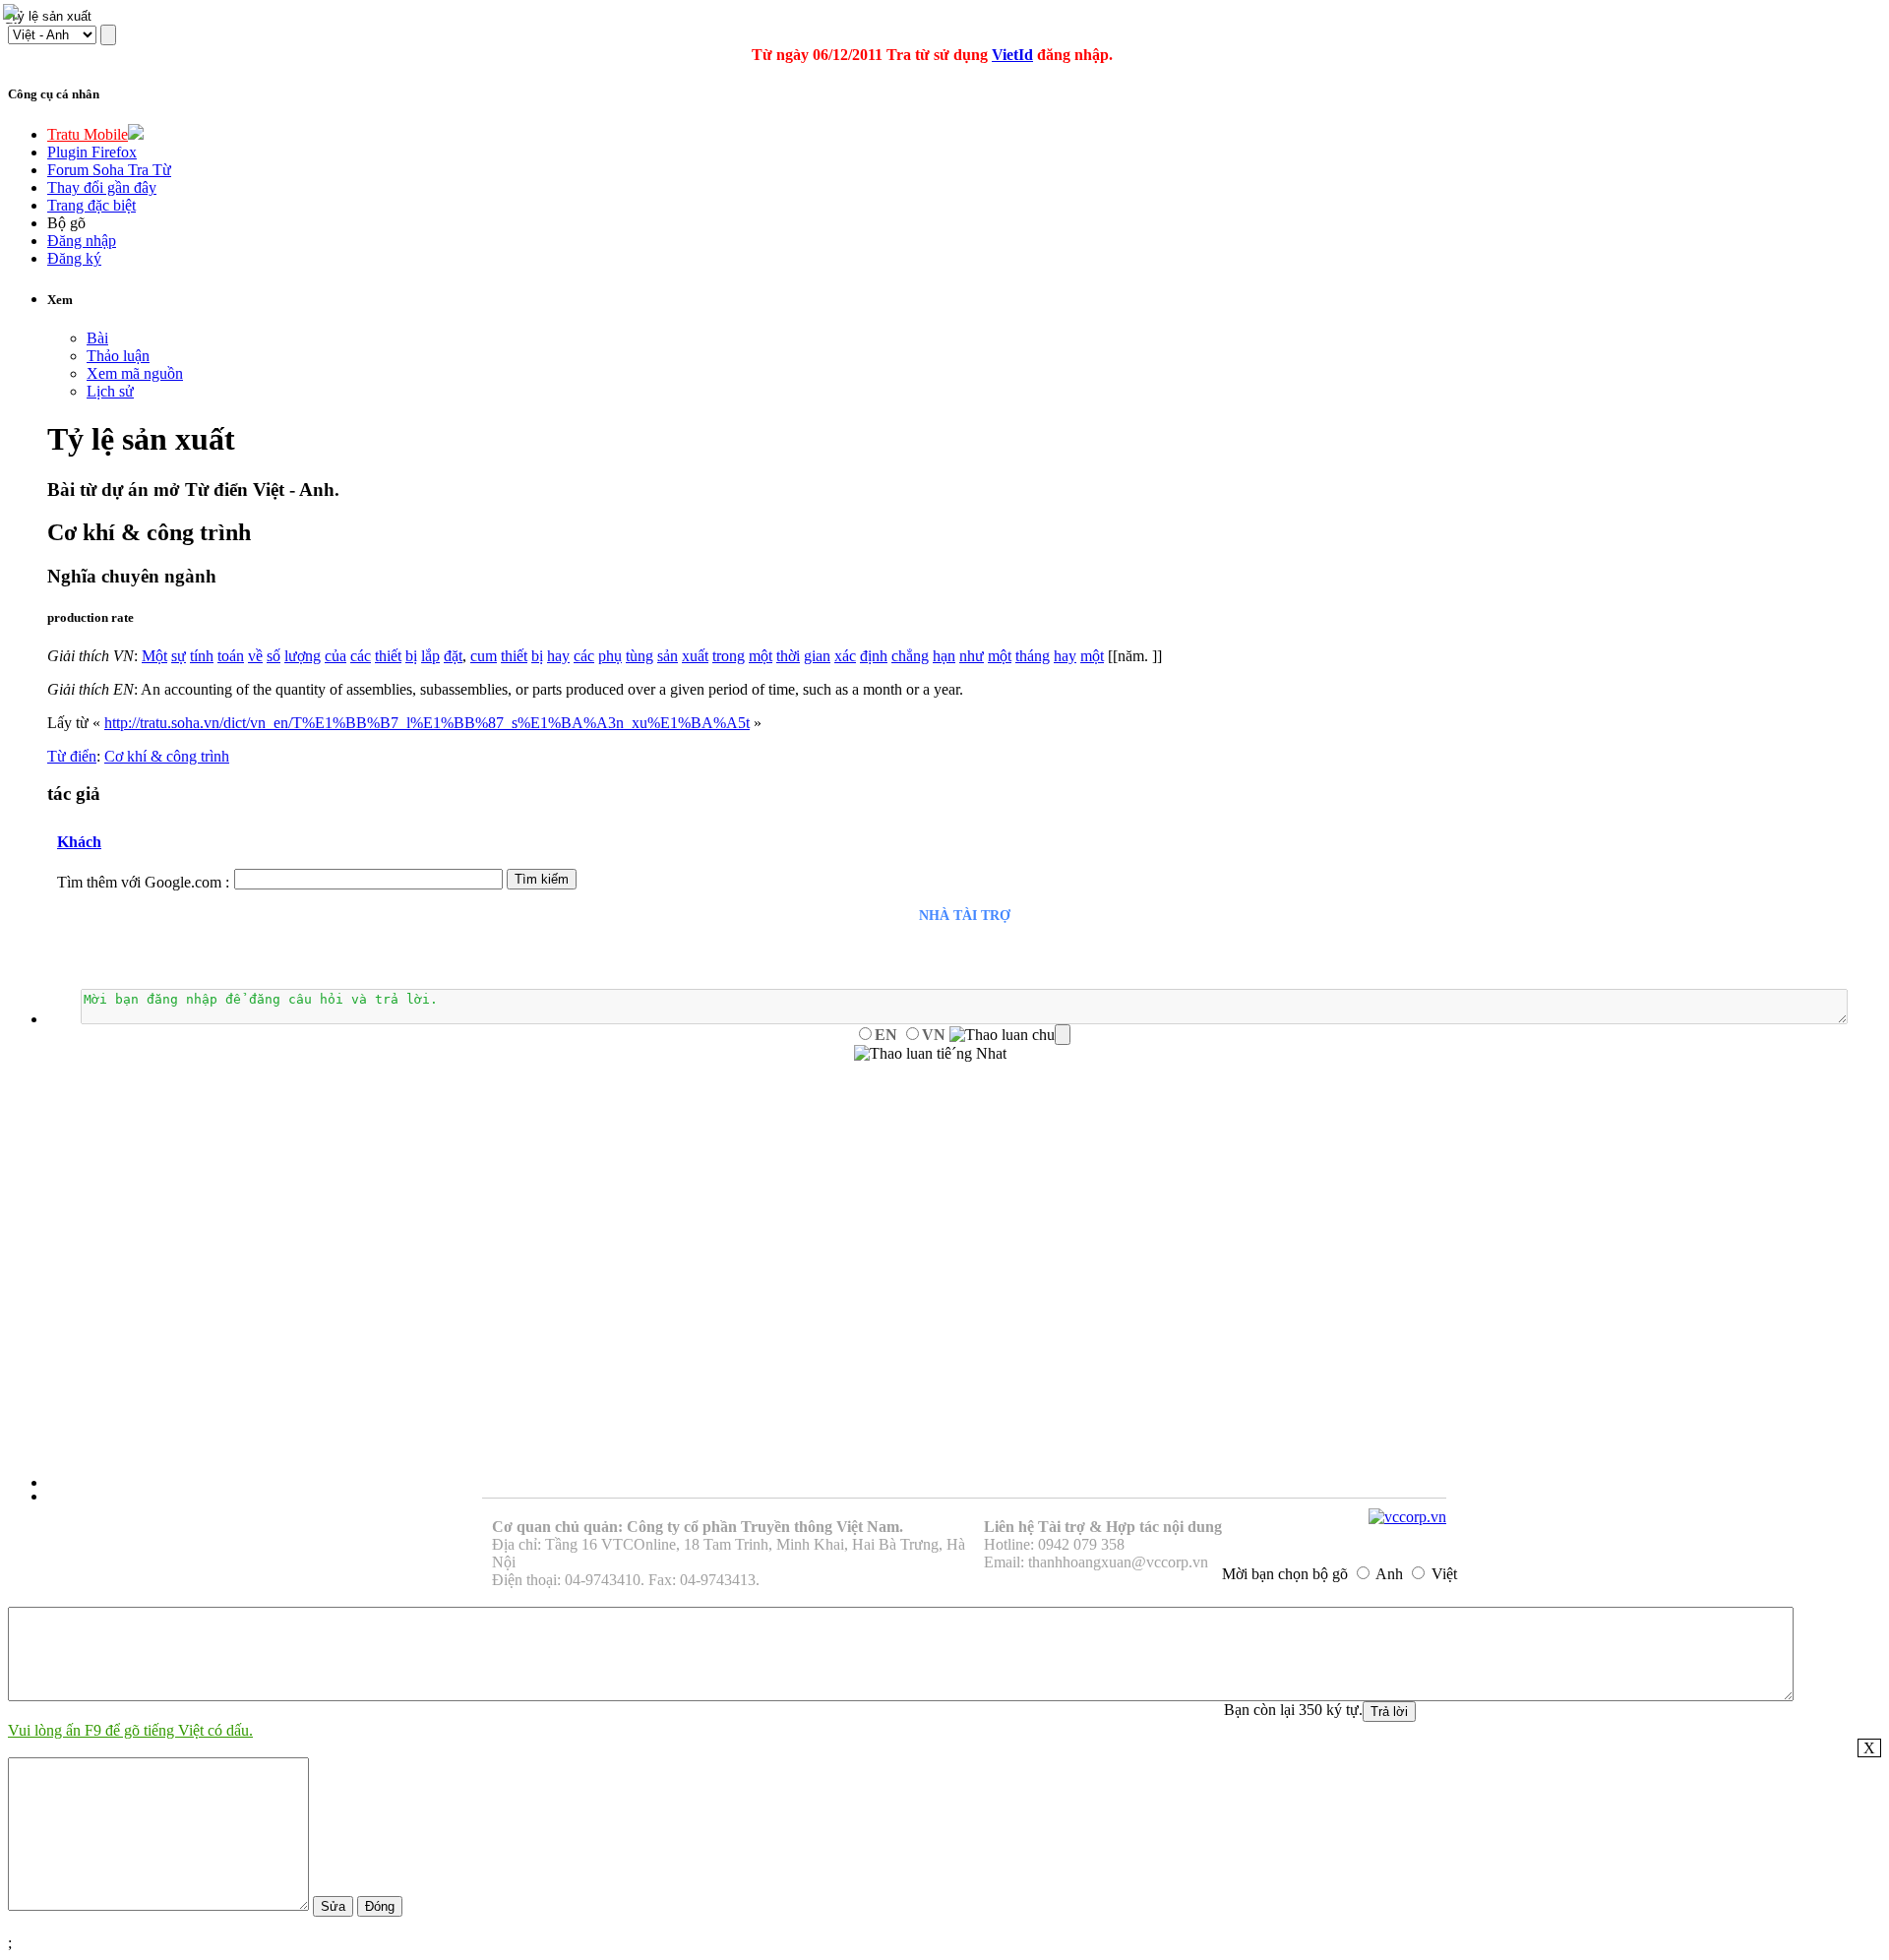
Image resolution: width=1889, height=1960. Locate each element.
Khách (79, 842)
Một (154, 656)
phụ (610, 656)
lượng (303, 656)
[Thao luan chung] (1010, 1035)
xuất (695, 656)
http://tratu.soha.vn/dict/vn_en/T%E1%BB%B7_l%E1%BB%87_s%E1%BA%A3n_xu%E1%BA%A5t (427, 723)
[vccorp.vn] (1407, 1517)
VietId (1012, 55)
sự (179, 656)
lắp (430, 656)
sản (668, 656)
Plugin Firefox (92, 152)
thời (788, 656)
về (255, 656)
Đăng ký (74, 258)
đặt (453, 656)
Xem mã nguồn (135, 373)
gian (817, 656)
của (335, 656)
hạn (944, 656)
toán (231, 656)
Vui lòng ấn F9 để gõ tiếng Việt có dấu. (130, 1730)
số (274, 656)
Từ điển (72, 756)
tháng (1033, 656)
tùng (640, 656)
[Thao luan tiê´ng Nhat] (930, 1054)
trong (729, 656)
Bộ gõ (66, 223)
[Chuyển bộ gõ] (14, 14)
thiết (388, 656)
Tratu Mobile (88, 134)
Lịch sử (110, 391)
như (972, 656)
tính (202, 656)
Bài (97, 338)
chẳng (910, 656)
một (761, 656)
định (874, 656)
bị (411, 656)
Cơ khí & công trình (167, 756)
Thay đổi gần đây (102, 187)
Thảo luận (118, 356)
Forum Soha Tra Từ (109, 170)
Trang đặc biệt (91, 205)
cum (484, 656)
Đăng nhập (82, 241)
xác (845, 656)
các (361, 656)
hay (558, 656)
